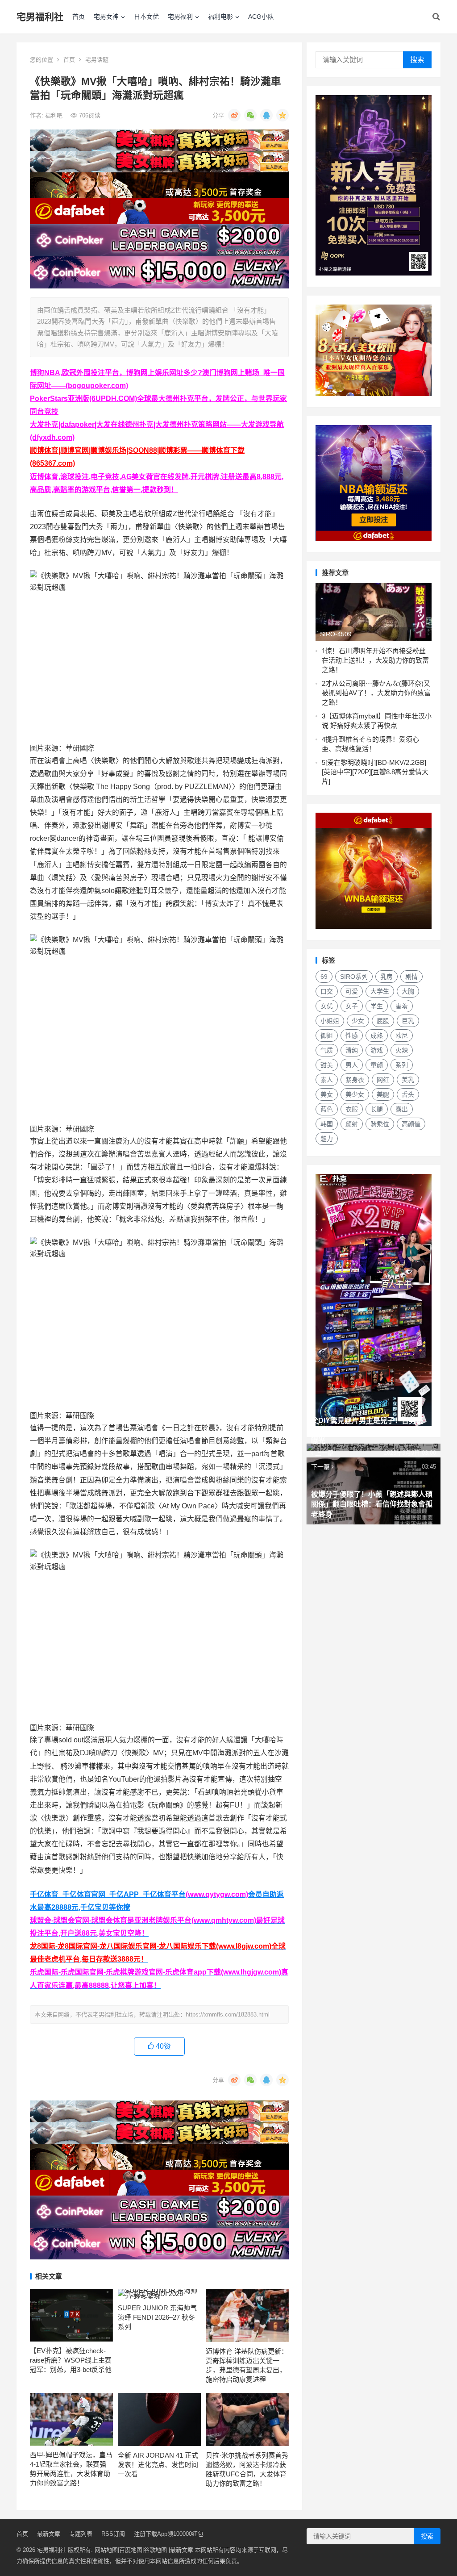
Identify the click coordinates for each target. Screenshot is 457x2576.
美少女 (355, 1094)
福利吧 (55, 115)
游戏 (377, 1050)
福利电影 (220, 17)
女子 (352, 1006)
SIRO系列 (354, 977)
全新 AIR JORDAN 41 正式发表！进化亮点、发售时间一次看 (158, 2465)
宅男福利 (180, 17)
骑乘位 (380, 1124)
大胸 (408, 991)
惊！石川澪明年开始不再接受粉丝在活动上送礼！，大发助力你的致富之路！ (375, 660)
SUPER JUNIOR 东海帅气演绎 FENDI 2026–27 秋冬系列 (157, 2317)
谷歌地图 (155, 2550)
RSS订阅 (113, 2534)
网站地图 (106, 2550)
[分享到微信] (250, 115)
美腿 (383, 1094)
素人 (327, 1080)
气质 (327, 1050)
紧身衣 (355, 1080)
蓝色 (327, 1109)
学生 (377, 1006)
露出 (402, 1109)
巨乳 (408, 1021)
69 (324, 977)
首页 (79, 17)
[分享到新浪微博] (234, 115)
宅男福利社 (40, 17)
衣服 (352, 1109)
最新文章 (49, 2534)
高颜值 (411, 1124)
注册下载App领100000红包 (169, 2534)
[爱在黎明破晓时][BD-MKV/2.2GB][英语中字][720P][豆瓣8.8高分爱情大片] (375, 772)
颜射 (352, 1124)
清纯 (352, 1050)
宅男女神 (106, 17)
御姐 (327, 1035)
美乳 (408, 1080)
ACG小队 (261, 17)
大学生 (380, 991)
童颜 (377, 1065)
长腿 (377, 1109)
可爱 (352, 991)
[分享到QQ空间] (283, 115)
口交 (327, 991)
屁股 (383, 1021)
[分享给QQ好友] (266, 115)
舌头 (408, 1094)
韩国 (327, 1124)
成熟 (377, 1035)
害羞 (402, 1006)
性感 (352, 1035)
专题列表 (81, 2534)
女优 (327, 1006)
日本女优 (146, 17)
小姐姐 (330, 1021)
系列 (402, 1065)
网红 (383, 1080)
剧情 (411, 977)
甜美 (327, 1065)
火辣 (402, 1050)
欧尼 (402, 1035)
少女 (358, 1021)
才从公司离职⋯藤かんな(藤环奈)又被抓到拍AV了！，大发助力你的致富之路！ (376, 693)
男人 (352, 1065)
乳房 (386, 977)
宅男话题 (97, 60)
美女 (327, 1094)
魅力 (327, 1139)
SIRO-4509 (336, 634)
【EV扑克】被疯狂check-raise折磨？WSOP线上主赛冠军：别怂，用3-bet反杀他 (71, 2360)
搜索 (417, 60)
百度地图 (131, 2550)
